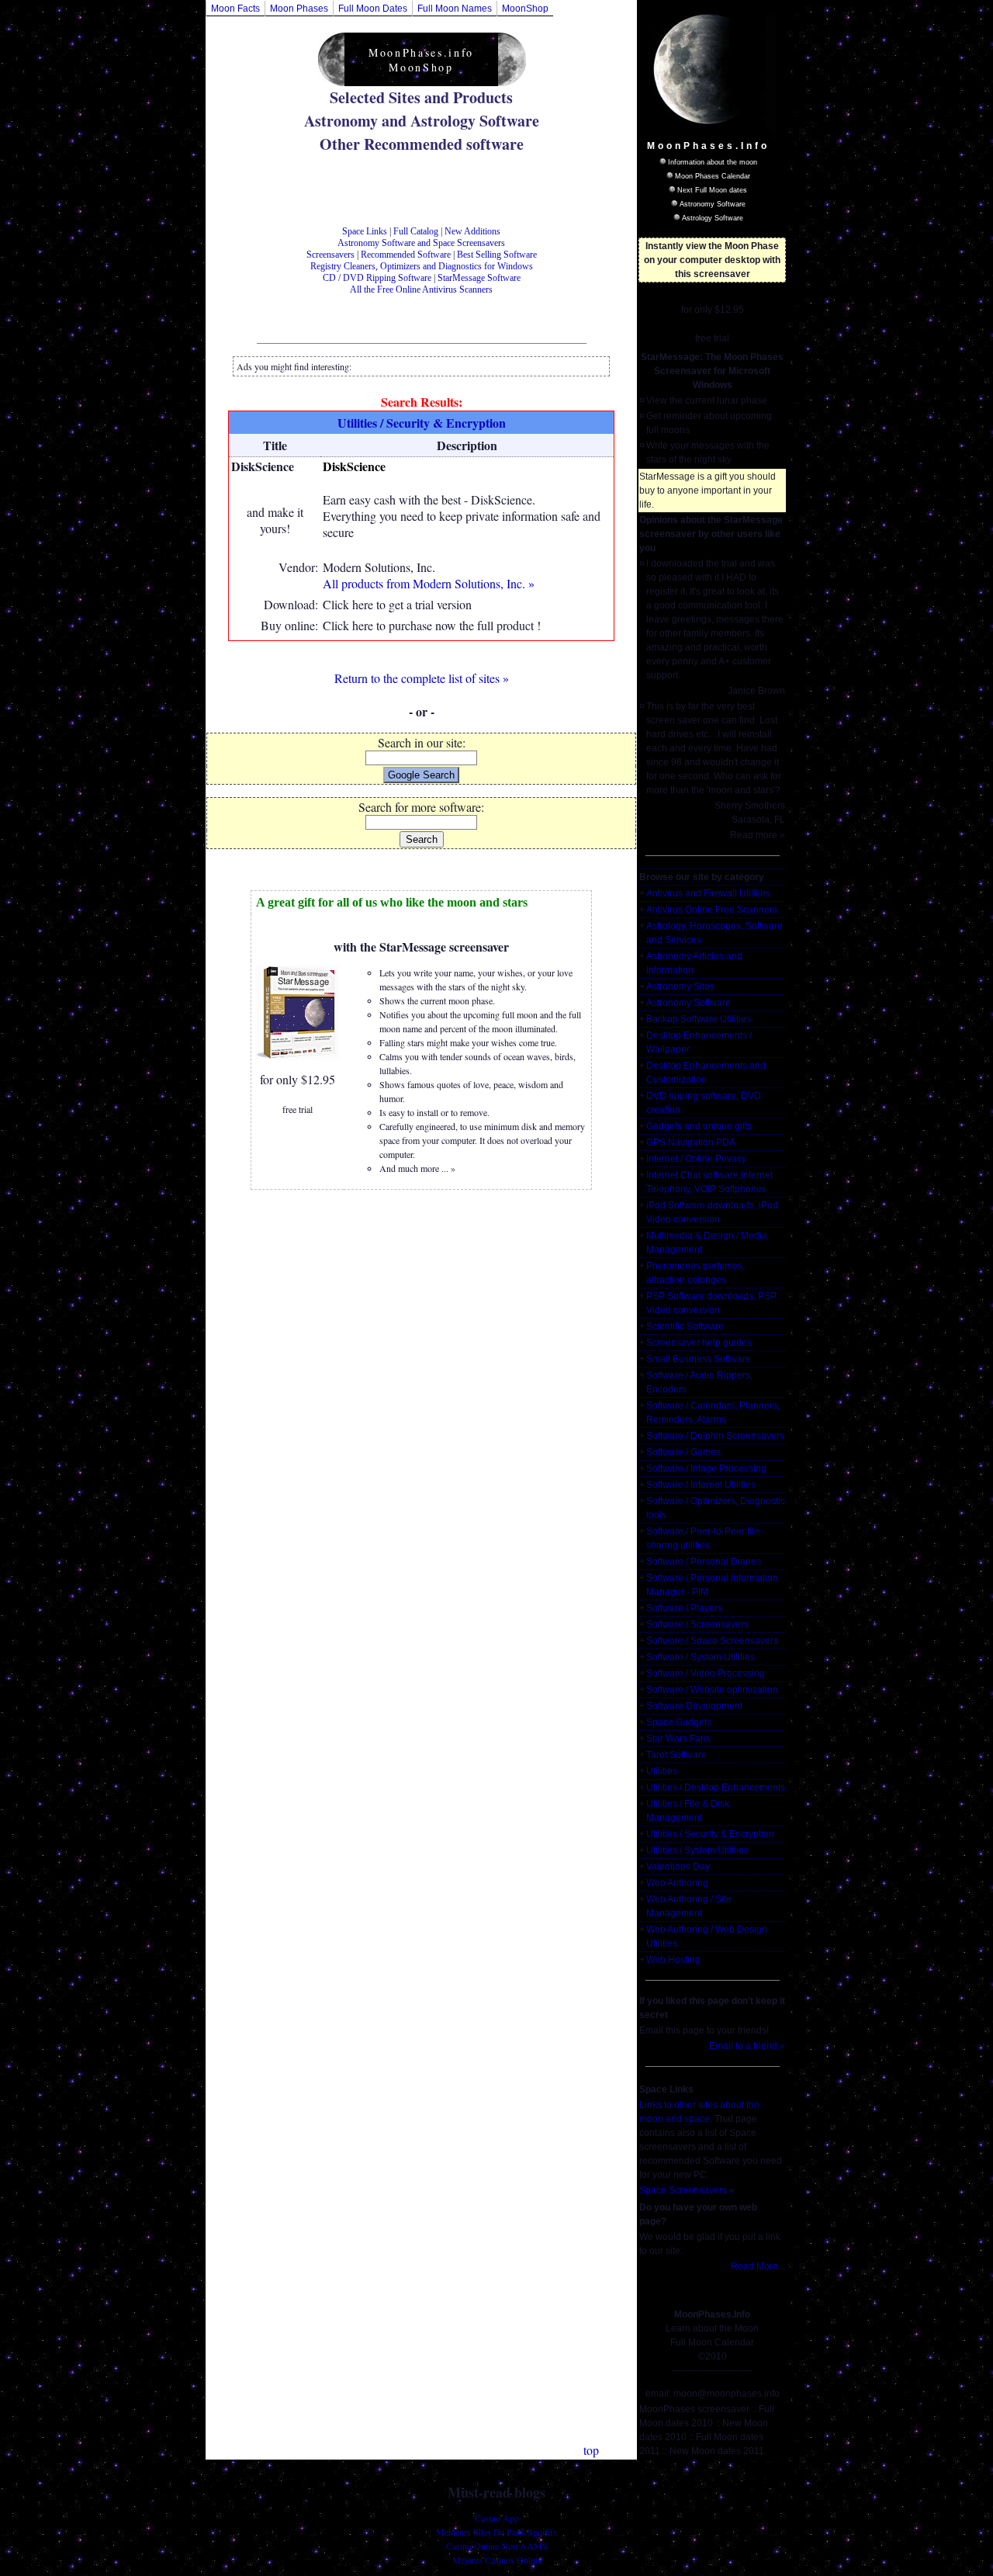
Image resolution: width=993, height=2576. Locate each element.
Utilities (662, 1771)
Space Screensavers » (687, 2190)
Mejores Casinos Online (497, 2560)
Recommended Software (406, 255)
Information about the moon (713, 162)
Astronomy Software (713, 204)
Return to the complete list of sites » (422, 678)
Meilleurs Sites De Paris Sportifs (496, 2532)
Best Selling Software (497, 255)
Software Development (694, 1706)
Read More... (758, 2266)
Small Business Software (699, 1359)
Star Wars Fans (678, 1739)
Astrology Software (713, 218)
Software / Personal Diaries (704, 1562)
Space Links (365, 231)
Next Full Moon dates (712, 190)
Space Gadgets (679, 1722)
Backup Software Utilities (699, 1019)
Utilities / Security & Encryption (710, 1834)
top (591, 2450)
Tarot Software (676, 1755)
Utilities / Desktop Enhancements (716, 1787)
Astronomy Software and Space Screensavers (421, 243)
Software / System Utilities (701, 1657)
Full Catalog (416, 231)
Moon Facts (235, 9)
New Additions (472, 231)
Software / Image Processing (706, 1468)
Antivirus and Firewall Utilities (708, 893)
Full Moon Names (455, 9)
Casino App (497, 2518)
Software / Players (684, 1608)
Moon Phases (299, 9)
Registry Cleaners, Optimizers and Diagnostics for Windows (422, 266)
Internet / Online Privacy (696, 1159)
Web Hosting (673, 1960)
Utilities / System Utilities (697, 1850)
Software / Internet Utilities (701, 1485)
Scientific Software (685, 1326)
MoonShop (525, 9)
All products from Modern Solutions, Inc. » (429, 583)
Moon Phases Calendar (713, 176)
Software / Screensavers (697, 1624)
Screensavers (330, 255)
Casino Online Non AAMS (497, 2546)
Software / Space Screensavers (712, 1641)
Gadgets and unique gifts (699, 1126)
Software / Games (683, 1452)
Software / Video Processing (706, 1673)
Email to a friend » (747, 2046)
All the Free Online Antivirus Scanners (421, 289)
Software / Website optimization (712, 1690)
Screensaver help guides (699, 1343)
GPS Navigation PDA (691, 1142)
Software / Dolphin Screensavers (715, 1436)
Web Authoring (677, 1883)
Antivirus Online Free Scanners (712, 910)
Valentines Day (678, 1867)
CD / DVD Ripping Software (377, 278)
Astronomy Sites (680, 986)
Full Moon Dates (373, 9)
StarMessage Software (479, 278)
